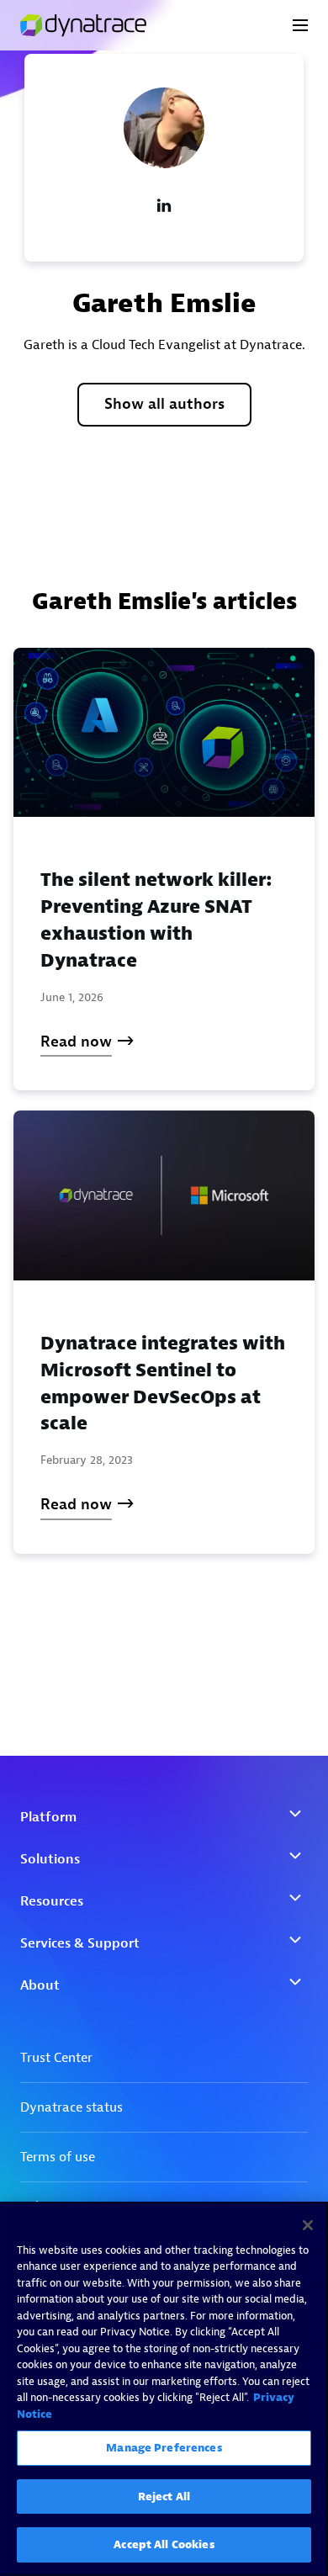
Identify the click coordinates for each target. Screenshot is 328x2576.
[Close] (308, 2225)
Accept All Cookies (164, 2544)
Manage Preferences (164, 2448)
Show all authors (164, 404)
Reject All (164, 2496)
